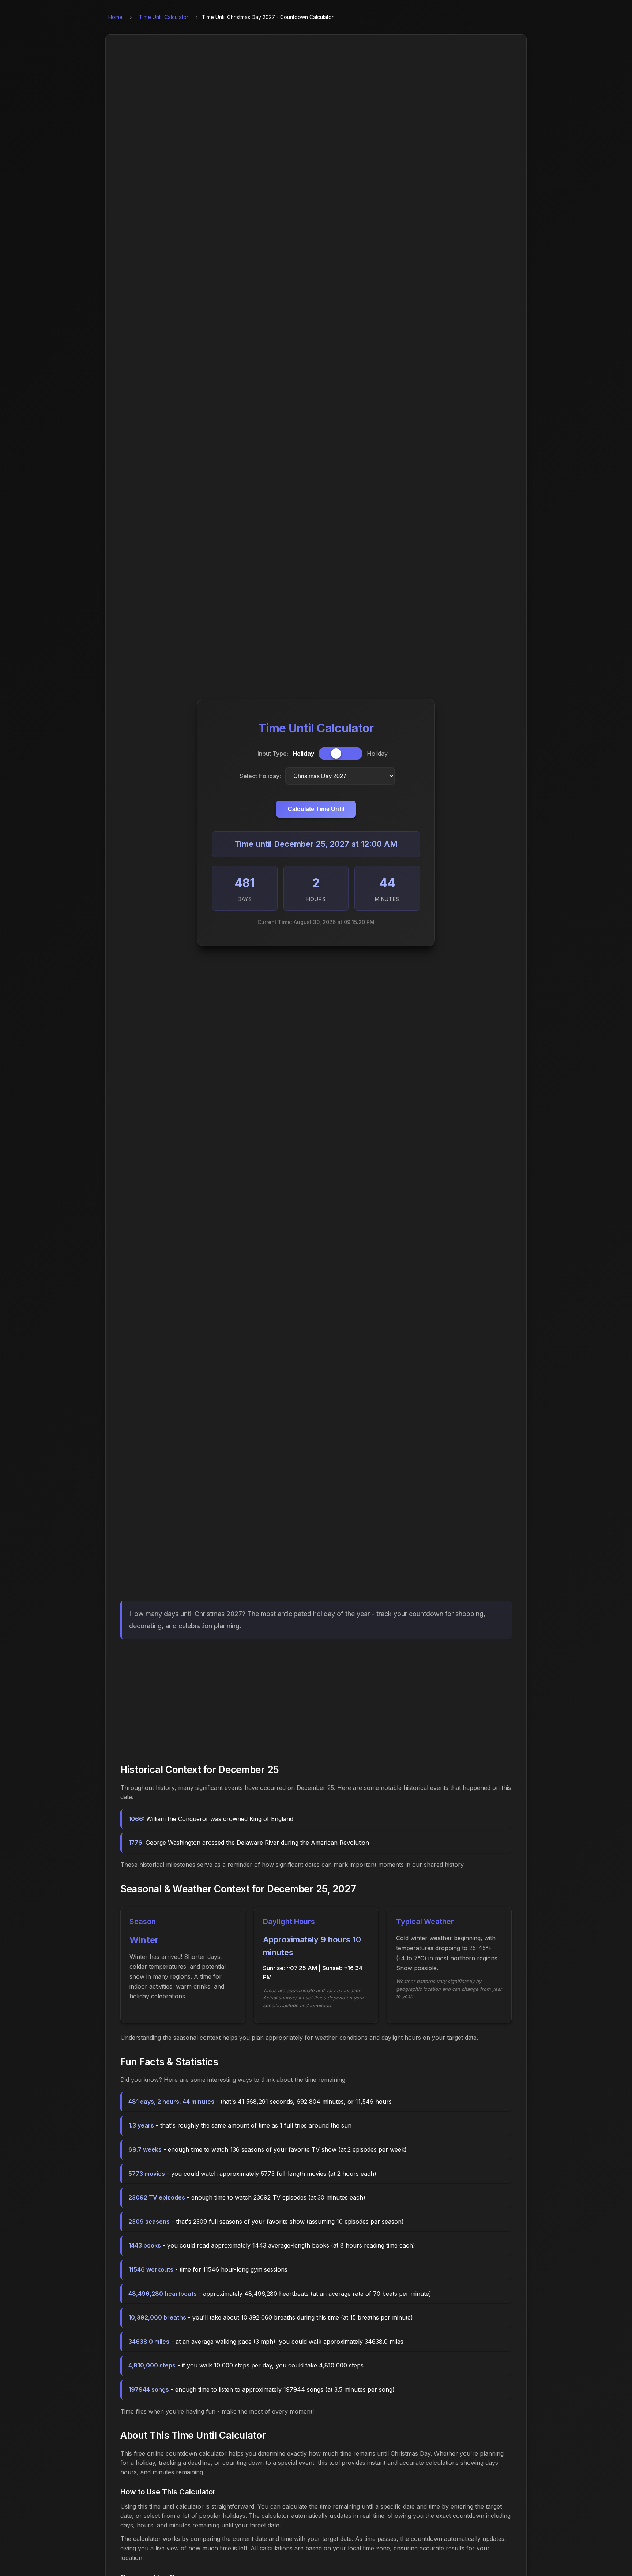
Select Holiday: (260, 776)
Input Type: (273, 754)
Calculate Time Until (316, 809)
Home (115, 17)
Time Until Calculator (164, 17)
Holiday (303, 754)
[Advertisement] (316, 1699)
